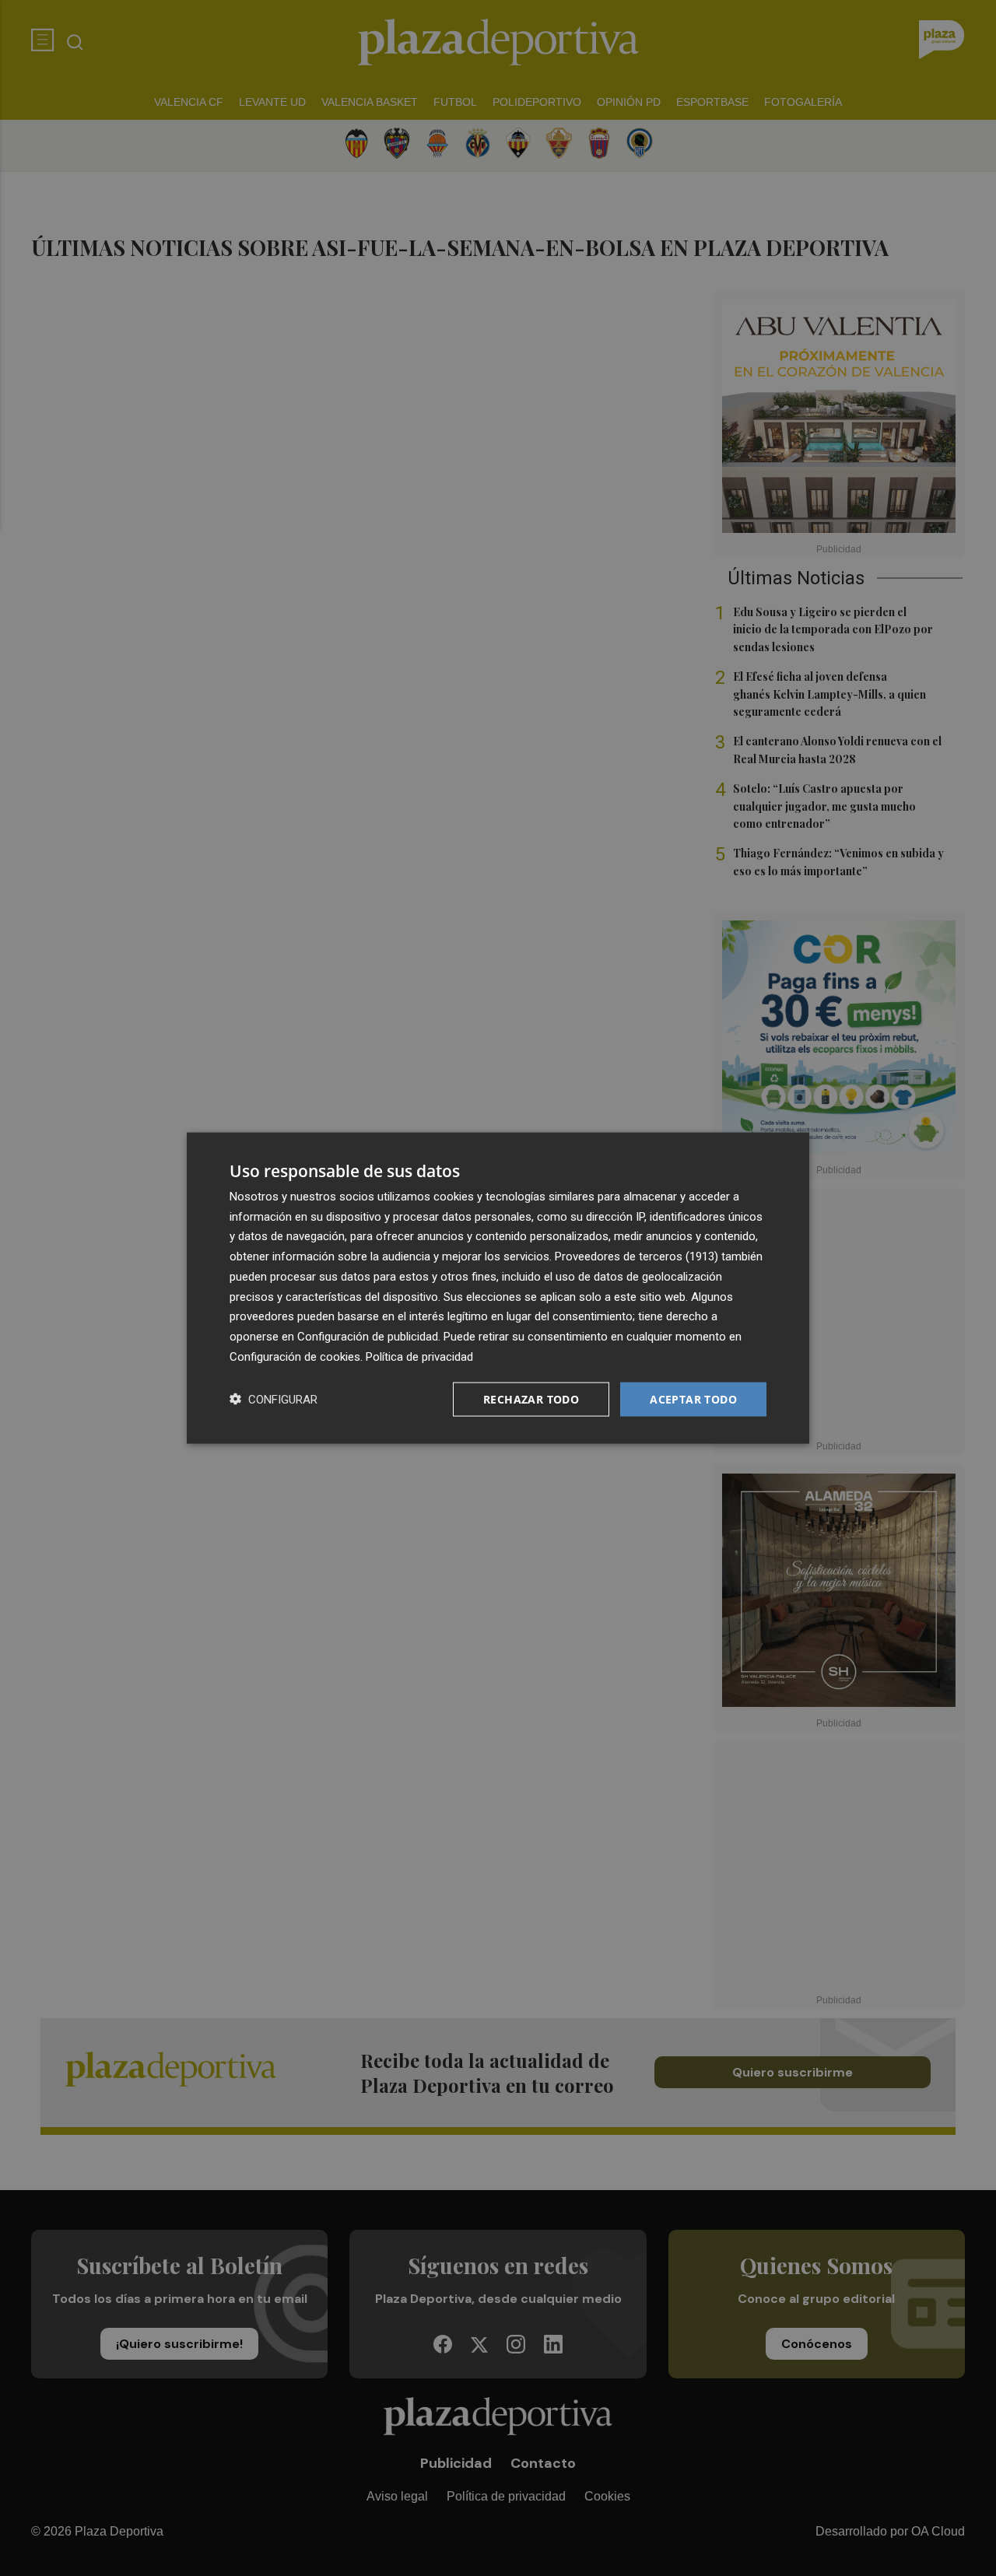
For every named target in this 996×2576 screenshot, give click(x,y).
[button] (274, 1399)
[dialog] (498, 1288)
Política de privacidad (419, 1356)
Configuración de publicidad (368, 1337)
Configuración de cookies (295, 1356)
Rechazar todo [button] (531, 1398)
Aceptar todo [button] (693, 1398)
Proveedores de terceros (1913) (637, 1256)
